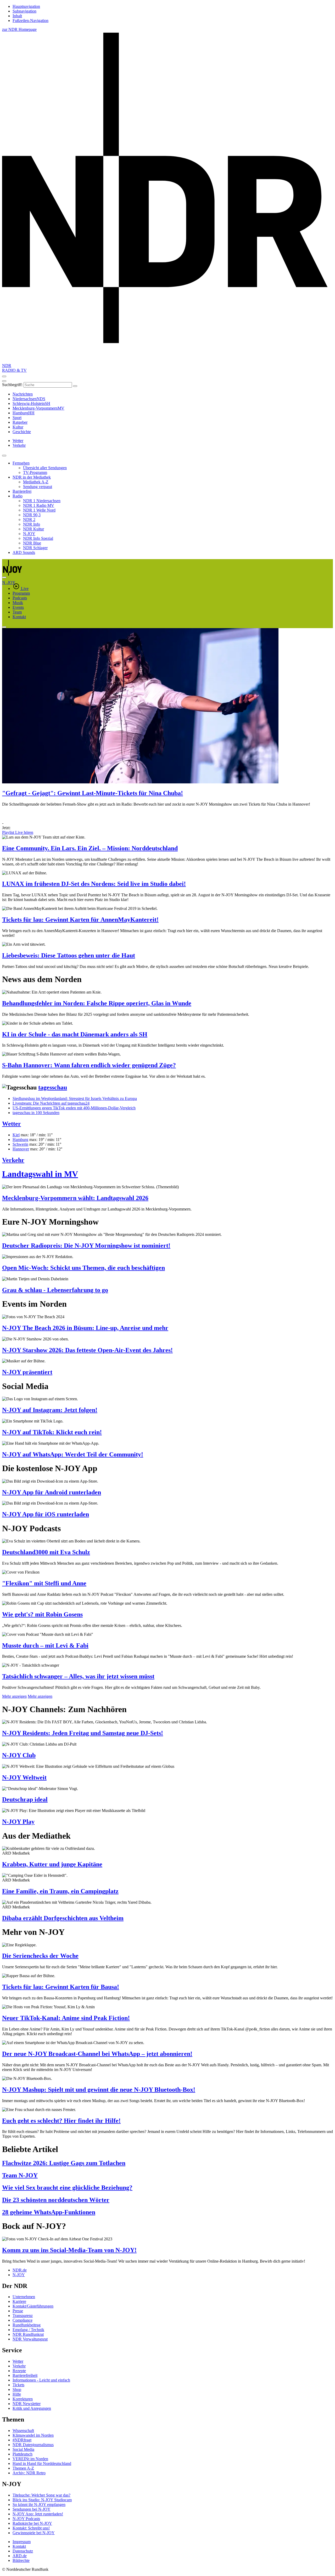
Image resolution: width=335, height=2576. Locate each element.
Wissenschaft (23, 2431)
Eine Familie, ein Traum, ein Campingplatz (60, 1891)
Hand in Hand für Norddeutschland (42, 2463)
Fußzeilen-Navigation (30, 21)
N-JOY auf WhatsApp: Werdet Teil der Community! (73, 1454)
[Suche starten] (75, 386)
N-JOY (29, 534)
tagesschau (53, 1087)
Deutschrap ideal (25, 1799)
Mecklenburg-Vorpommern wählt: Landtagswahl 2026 (75, 1198)
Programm (21, 593)
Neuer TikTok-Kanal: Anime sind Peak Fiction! (66, 2018)
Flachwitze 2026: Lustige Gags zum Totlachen (64, 2163)
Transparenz (23, 2316)
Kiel (16, 1135)
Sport (17, 418)
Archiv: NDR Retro (29, 2473)
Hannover (21, 1149)
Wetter (12, 1124)
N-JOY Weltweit (24, 1777)
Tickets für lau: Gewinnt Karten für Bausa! (61, 1987)
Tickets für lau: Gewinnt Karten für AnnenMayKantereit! (80, 920)
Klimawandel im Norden (33, 2435)
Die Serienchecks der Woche (40, 1956)
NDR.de (20, 2270)
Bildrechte (21, 2560)
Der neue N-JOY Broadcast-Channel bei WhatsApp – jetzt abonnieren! (97, 2054)
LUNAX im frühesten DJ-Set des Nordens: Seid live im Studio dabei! (94, 884)
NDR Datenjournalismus (33, 2445)
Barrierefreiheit (25, 2375)
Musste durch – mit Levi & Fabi (45, 1645)
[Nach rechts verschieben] (4, 577)
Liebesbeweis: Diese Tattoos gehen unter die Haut (69, 955)
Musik (18, 603)
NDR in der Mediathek (32, 477)
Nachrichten (23, 394)
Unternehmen (24, 2297)
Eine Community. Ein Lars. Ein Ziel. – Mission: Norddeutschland (90, 848)
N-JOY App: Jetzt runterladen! (38, 2514)
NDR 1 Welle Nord (39, 510)
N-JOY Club (19, 1755)
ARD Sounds (24, 552)
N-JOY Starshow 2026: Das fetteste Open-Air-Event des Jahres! (87, 1350)
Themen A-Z (23, 2468)
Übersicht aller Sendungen (45, 468)
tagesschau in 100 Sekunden (36, 1113)
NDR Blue (32, 543)
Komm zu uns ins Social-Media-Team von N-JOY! (69, 2250)
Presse (18, 2311)
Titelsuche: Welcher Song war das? (41, 2495)
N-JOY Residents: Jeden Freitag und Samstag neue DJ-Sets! (83, 1733)
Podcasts (20, 598)
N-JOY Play (18, 1822)
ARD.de (20, 2556)
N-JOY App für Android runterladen (52, 1492)
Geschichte (22, 432)
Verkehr (13, 1160)
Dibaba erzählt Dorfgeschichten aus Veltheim (63, 1918)
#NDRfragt (22, 2440)
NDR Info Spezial (38, 538)
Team (17, 612)
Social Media (23, 2449)
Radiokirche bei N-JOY (32, 2523)
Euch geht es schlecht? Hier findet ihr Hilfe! (61, 2121)
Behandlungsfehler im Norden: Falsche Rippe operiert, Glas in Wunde (97, 1003)
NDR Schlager (35, 548)
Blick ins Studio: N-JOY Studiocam (42, 2500)
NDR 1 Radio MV (39, 505)
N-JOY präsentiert (27, 1372)
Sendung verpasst (38, 487)
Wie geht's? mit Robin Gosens (42, 1614)
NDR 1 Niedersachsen (42, 501)
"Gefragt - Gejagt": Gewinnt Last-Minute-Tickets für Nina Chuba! (93, 793)
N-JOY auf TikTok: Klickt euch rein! (52, 1432)
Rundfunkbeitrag (27, 2325)
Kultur (18, 427)
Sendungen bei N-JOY (32, 2509)
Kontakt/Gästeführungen (33, 2306)
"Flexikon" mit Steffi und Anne (44, 1583)
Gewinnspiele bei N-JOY (34, 2533)
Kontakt (19, 617)
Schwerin (20, 1144)
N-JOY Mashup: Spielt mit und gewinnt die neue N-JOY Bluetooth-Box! (99, 2090)
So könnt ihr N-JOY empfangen (39, 2505)
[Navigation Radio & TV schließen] (4, 456)
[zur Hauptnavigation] (4, 376)
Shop (17, 2389)
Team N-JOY (20, 2175)
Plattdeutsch (23, 2454)
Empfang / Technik (28, 2330)
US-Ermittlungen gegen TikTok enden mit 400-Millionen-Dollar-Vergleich (74, 1108)
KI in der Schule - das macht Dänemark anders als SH (75, 1034)
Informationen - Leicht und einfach (41, 2380)
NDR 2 (29, 520)
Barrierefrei (22, 491)
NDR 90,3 (32, 515)
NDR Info (32, 524)
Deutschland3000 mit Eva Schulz (46, 1552)
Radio (18, 496)
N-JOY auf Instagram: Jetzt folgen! (50, 1410)
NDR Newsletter (27, 2404)
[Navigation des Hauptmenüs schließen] (4, 381)
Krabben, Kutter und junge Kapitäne (52, 1864)
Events (18, 607)
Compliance (23, 2320)
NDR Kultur (33, 529)
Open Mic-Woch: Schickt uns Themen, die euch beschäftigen (83, 1268)
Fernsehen (21, 463)
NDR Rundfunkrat (28, 2334)
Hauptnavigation (26, 6)
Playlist (9, 832)
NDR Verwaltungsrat (30, 2339)
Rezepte (19, 2371)
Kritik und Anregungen (32, 2408)
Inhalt (17, 16)
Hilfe (17, 2394)
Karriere (19, 2301)
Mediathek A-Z (36, 482)
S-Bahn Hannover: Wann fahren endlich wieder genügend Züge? (89, 1065)
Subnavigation (24, 11)
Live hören (24, 832)
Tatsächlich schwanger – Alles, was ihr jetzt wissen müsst (78, 1676)
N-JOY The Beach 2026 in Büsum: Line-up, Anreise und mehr (85, 1328)
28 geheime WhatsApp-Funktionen (49, 2212)
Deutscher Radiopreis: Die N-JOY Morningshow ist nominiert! (86, 1246)
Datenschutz (23, 2551)
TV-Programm (35, 472)
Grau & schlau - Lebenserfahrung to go (55, 1290)
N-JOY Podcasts (26, 2519)
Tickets (18, 2385)
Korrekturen (23, 2399)
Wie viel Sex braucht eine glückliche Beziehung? (67, 2188)
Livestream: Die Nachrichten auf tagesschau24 (51, 1103)
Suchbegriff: (12, 385)
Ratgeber (20, 422)
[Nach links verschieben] (4, 627)
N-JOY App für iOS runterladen (46, 1514)
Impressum (22, 2542)
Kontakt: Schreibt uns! (31, 2528)
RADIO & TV (14, 370)
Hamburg (20, 1140)
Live (25, 589)
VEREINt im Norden (30, 2459)
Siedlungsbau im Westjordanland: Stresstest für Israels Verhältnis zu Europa (75, 1098)
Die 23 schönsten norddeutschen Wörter (56, 2200)
